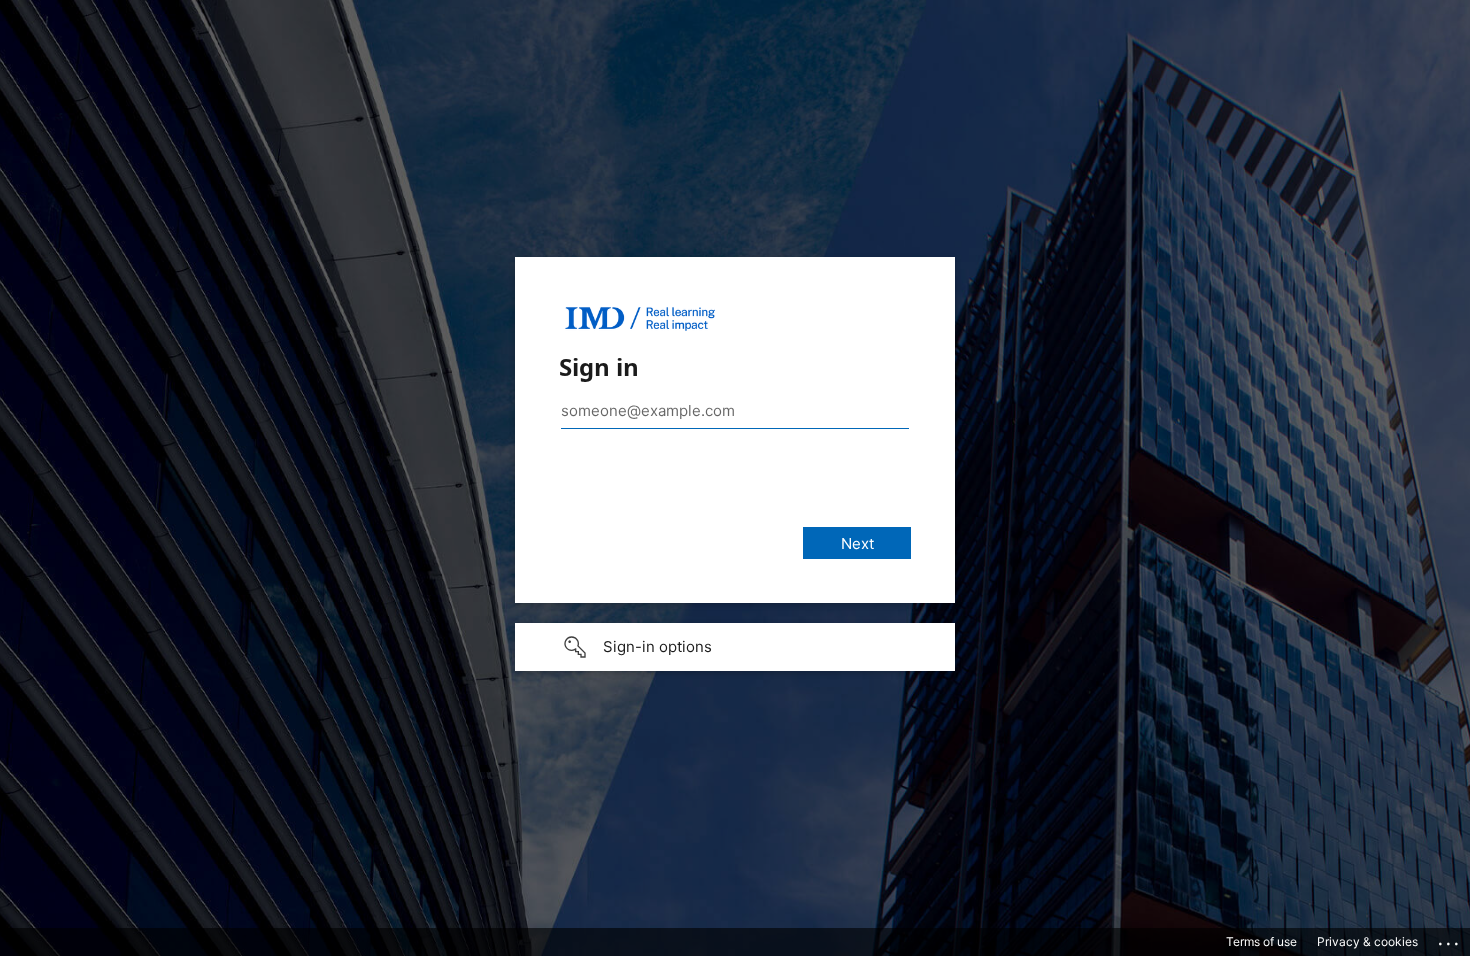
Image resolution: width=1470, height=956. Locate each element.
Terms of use (1261, 941)
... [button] (1450, 939)
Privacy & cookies (1367, 941)
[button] (735, 647)
